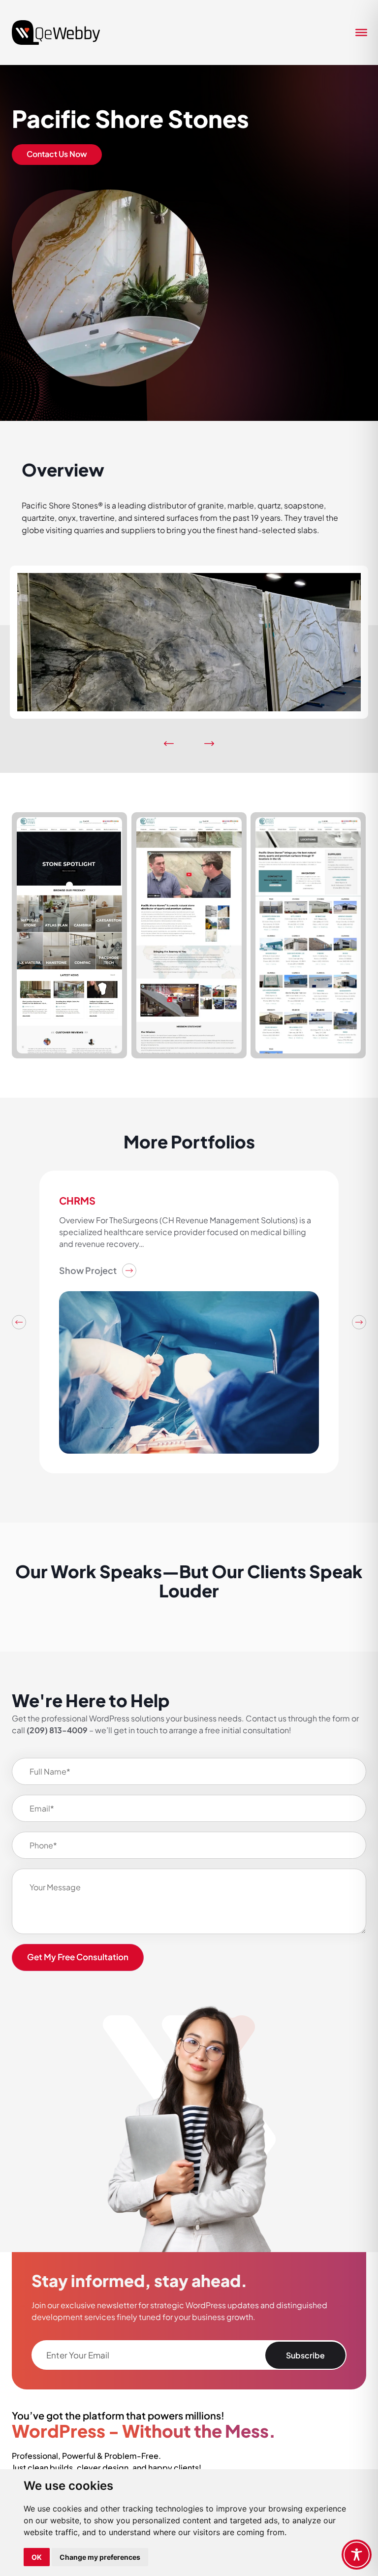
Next (359, 1322)
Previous (19, 1322)
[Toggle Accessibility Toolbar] (357, 2555)
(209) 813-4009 (57, 1730)
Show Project (88, 1270)
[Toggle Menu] (358, 32)
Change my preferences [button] (100, 2557)
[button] (169, 744)
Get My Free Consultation (78, 1957)
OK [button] (37, 2557)
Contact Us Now (57, 154)
